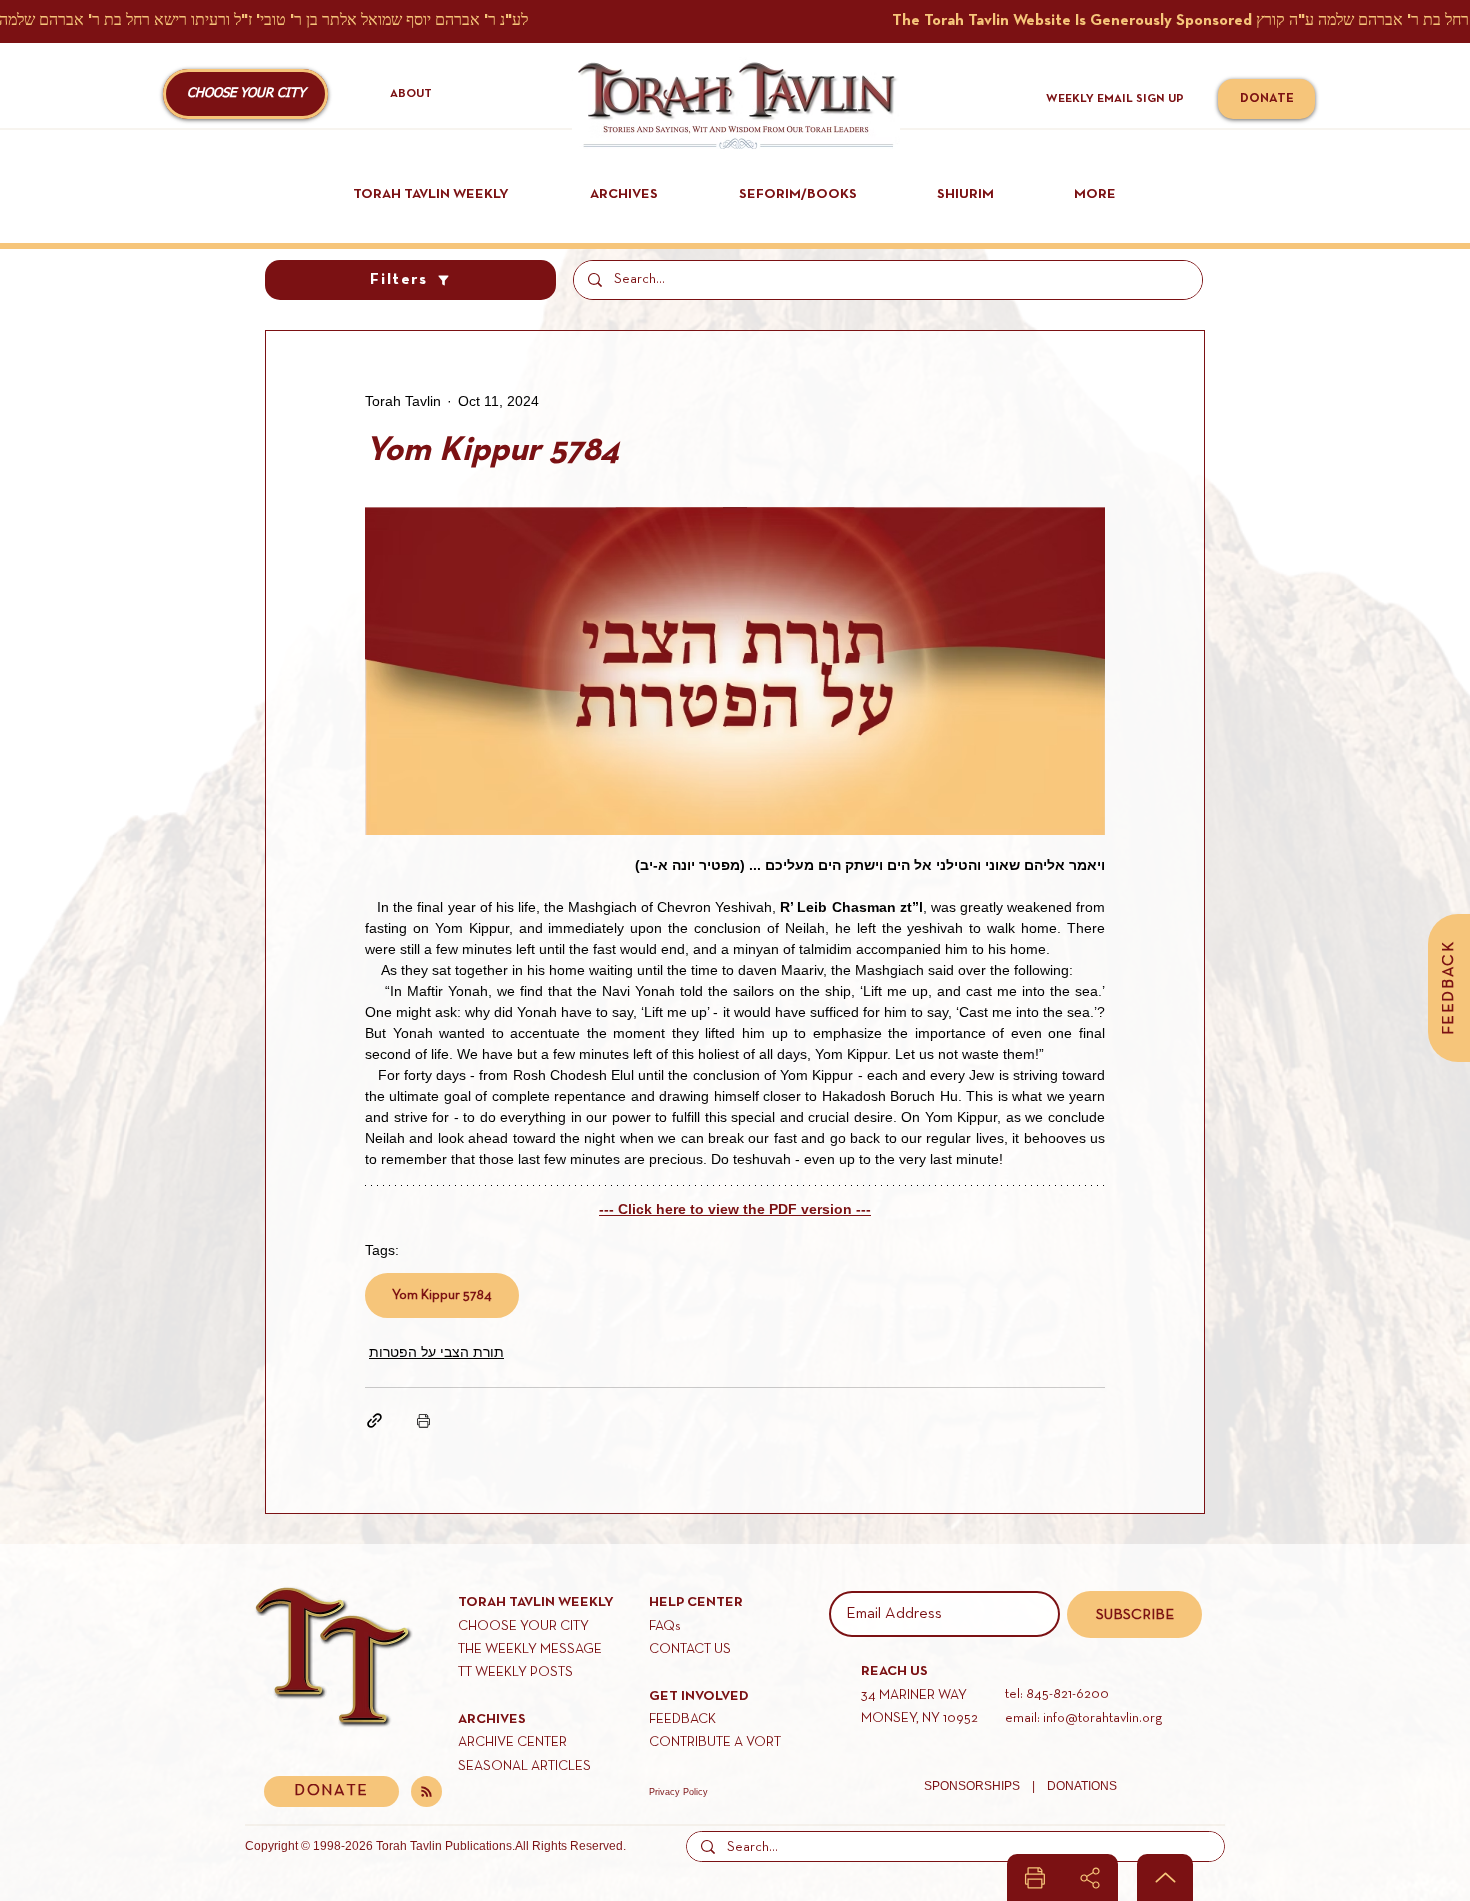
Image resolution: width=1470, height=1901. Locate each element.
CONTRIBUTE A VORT (715, 1742)
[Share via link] (374, 1420)
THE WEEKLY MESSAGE (530, 1649)
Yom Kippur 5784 (442, 1295)
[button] (245, 94)
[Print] (1035, 1877)
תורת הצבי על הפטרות (436, 1352)
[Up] (1165, 1877)
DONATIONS (1082, 1786)
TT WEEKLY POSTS (515, 1672)
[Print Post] (423, 1420)
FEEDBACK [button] (682, 1719)
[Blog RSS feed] (426, 1792)
